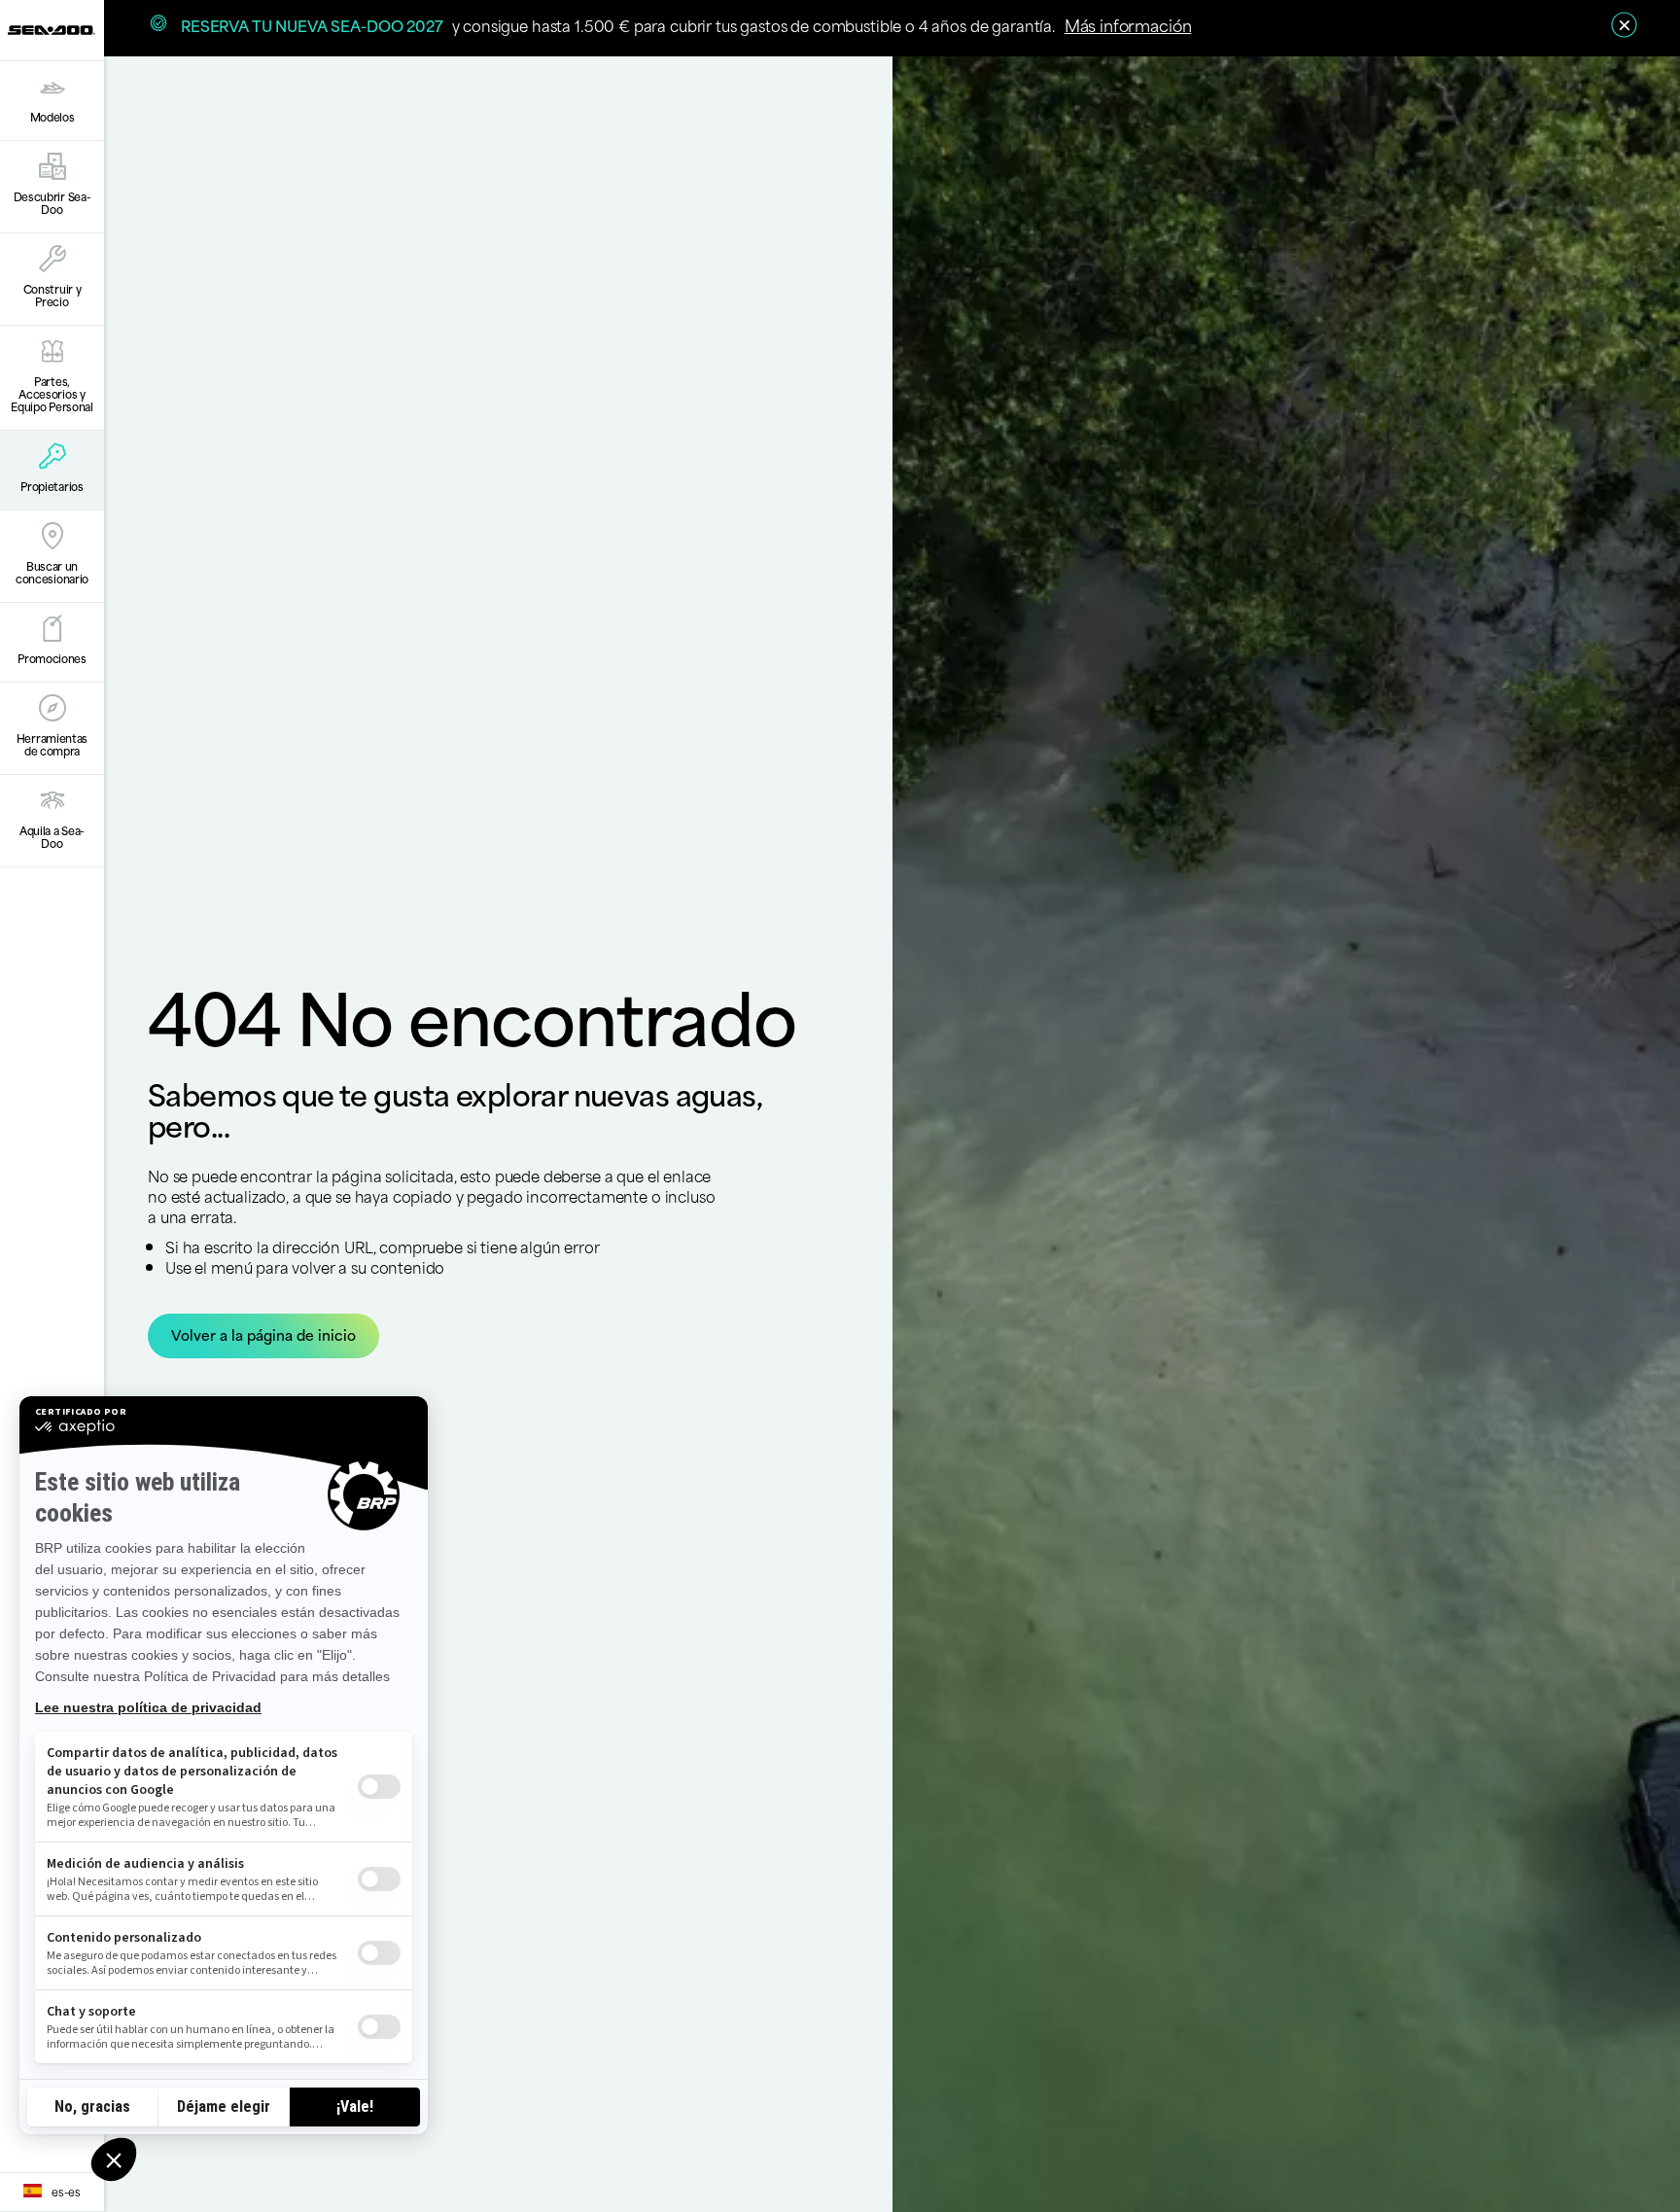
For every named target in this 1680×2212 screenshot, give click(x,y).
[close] (1624, 25)
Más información (1128, 24)
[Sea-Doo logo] (52, 30)
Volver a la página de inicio (263, 1334)
